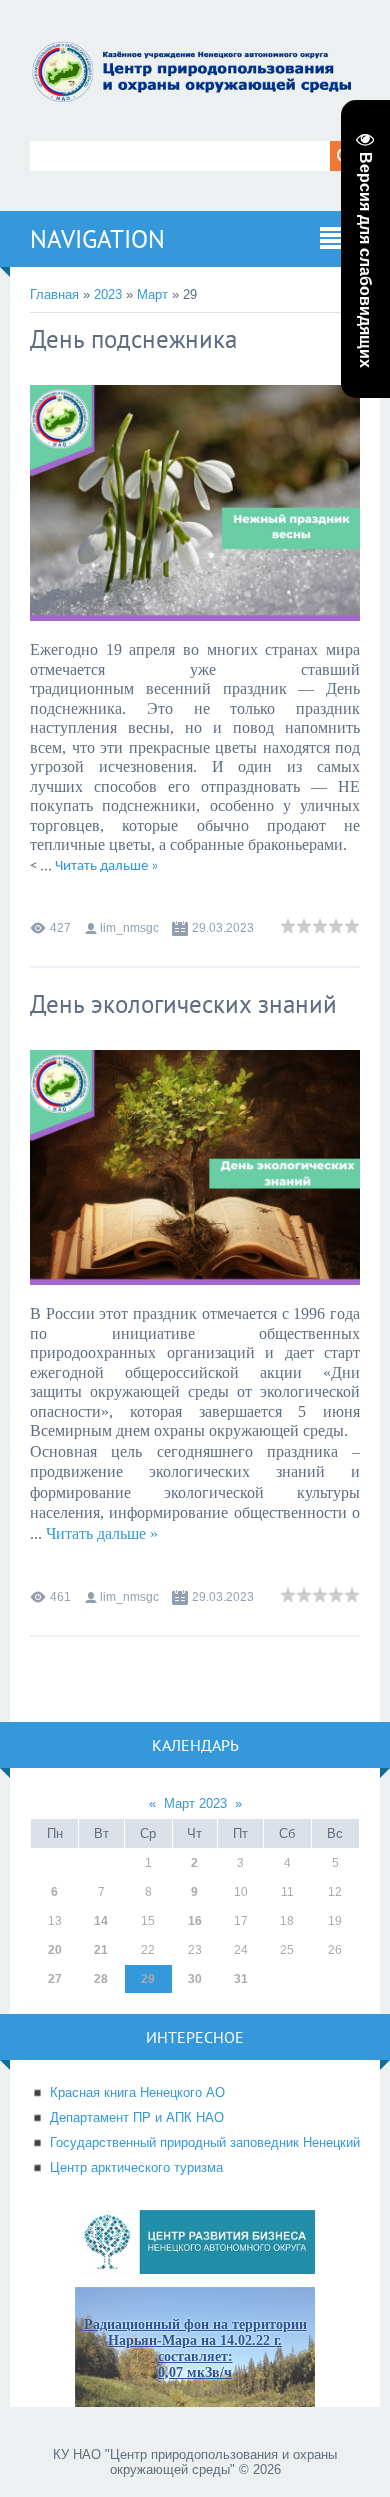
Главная (54, 294)
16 (195, 1921)
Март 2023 (195, 1803)
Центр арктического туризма (136, 2167)
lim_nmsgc (129, 928)
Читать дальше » (107, 866)
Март (152, 294)
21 (101, 1950)
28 (101, 1979)
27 (55, 1979)
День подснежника (133, 339)
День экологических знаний (183, 1004)
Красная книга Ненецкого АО (137, 2092)
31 (241, 1979)
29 (148, 1979)
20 (55, 1950)
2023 (108, 294)
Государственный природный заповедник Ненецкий (205, 2142)
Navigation (97, 239)
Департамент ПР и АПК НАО (137, 2117)
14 (101, 1921)
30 (195, 1979)
